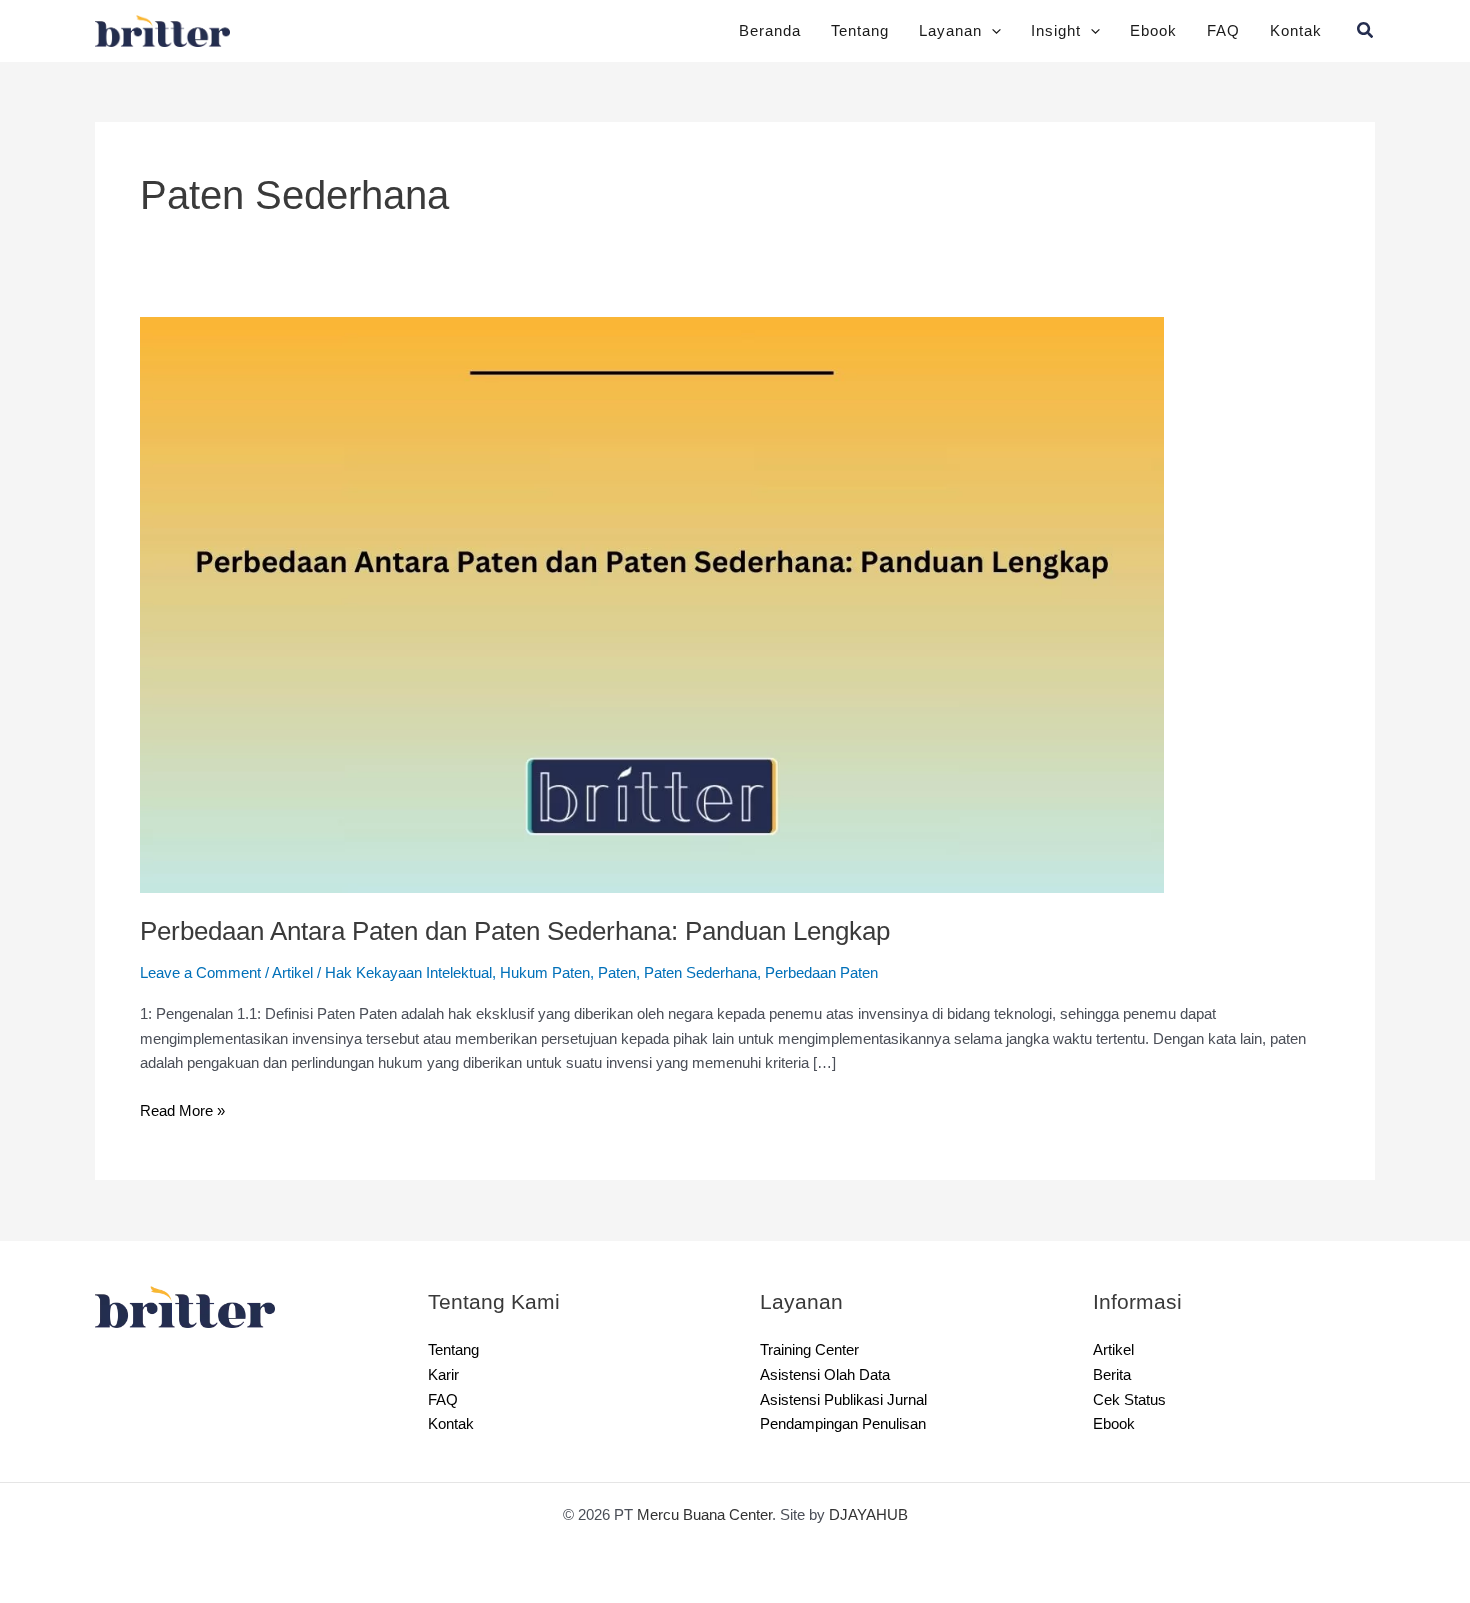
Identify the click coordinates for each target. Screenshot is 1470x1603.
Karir (443, 1374)
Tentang (860, 30)
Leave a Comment (200, 972)
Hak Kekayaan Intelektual (408, 972)
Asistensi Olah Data (825, 1374)
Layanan (950, 30)
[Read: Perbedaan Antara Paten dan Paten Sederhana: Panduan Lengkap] (652, 603)
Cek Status (1129, 1399)
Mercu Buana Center (704, 1514)
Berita (1112, 1374)
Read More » (182, 1109)
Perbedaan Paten (821, 972)
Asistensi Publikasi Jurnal (843, 1399)
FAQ (1223, 30)
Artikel (292, 972)
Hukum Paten (545, 972)
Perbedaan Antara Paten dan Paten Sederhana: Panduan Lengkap (515, 931)
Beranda (770, 30)
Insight (1056, 30)
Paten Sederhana (700, 972)
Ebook (1153, 30)
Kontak (1296, 30)
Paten (617, 972)
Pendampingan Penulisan (843, 1423)
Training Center (809, 1349)
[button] (991, 31)
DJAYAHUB (868, 1514)
